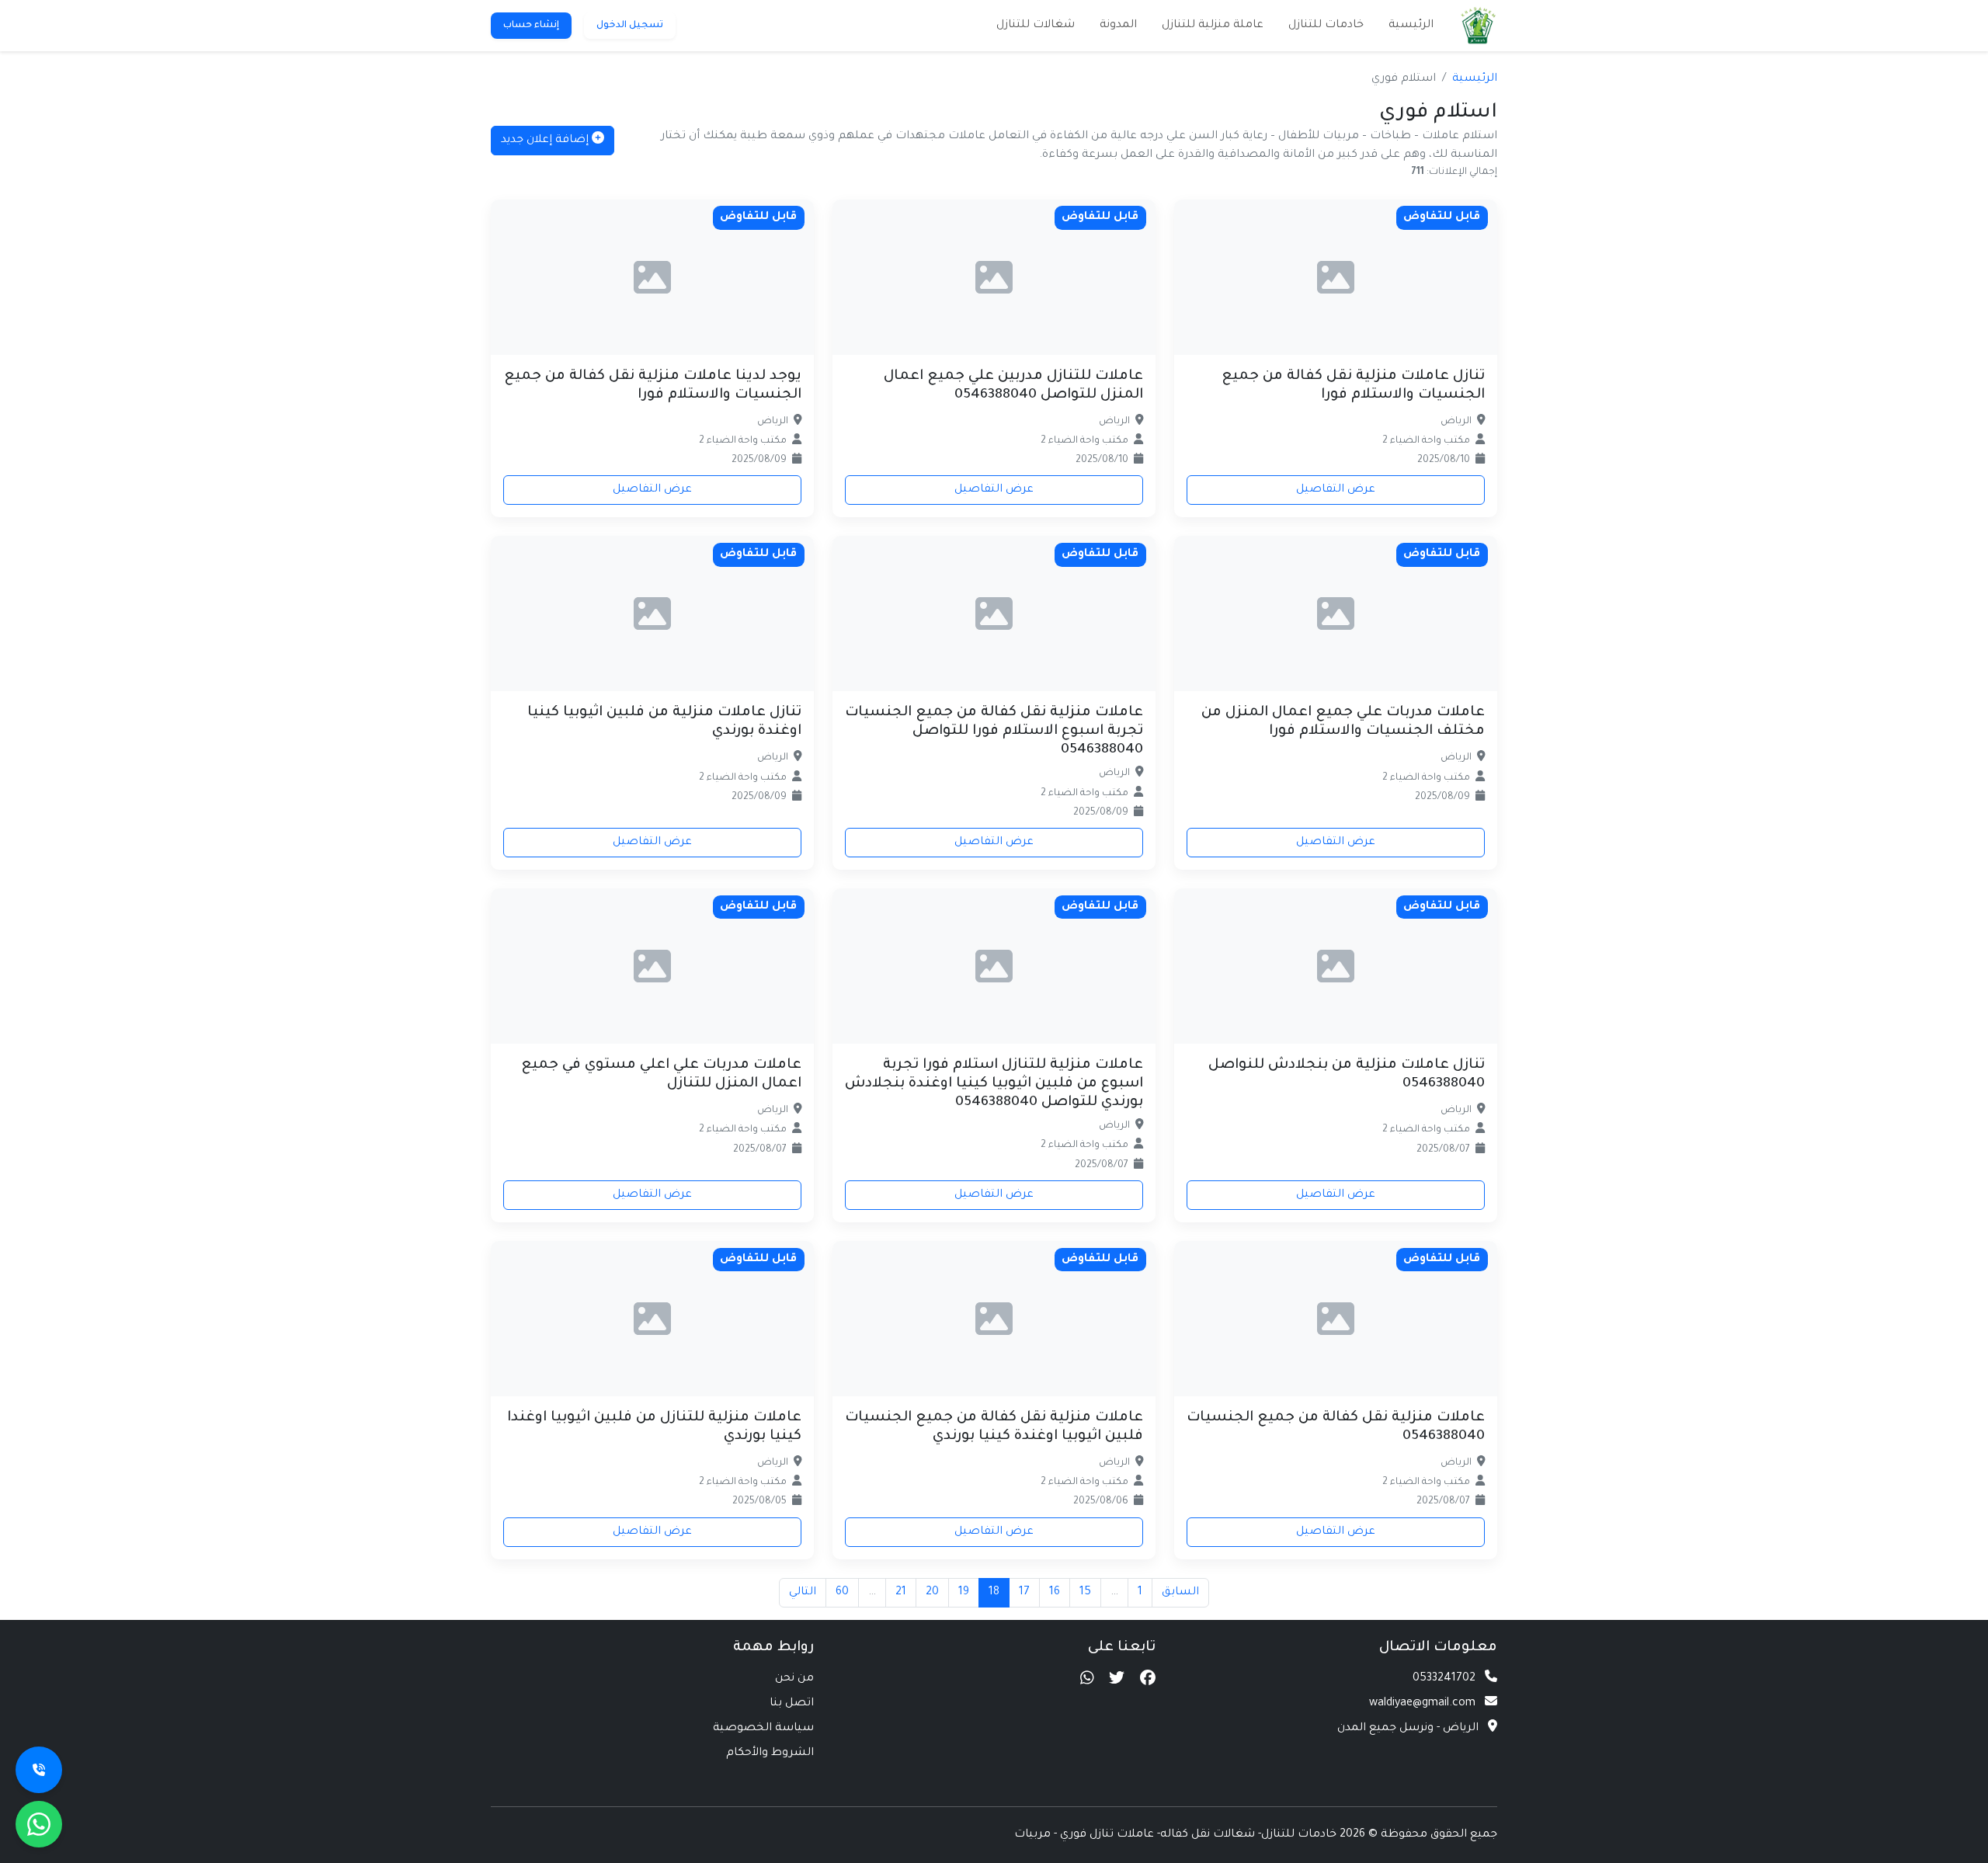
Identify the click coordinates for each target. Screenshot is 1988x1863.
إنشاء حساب (531, 26)
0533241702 (1444, 1679)
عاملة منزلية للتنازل (1213, 26)
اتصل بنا (792, 1704)
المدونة (1118, 26)
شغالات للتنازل (1036, 26)
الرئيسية (1411, 26)
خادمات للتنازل (1326, 26)
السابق (1180, 1593)
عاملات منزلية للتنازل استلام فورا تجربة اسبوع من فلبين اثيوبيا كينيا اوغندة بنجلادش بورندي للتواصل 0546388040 (994, 1084)
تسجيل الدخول (630, 26)
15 (1085, 1593)
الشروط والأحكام (770, 1754)
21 (901, 1593)
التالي (803, 1593)
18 (994, 1593)
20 (932, 1593)
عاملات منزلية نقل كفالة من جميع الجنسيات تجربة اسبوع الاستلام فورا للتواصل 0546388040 (994, 732)
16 (1055, 1593)
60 (842, 1593)
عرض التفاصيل (1336, 490)
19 (964, 1593)
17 (1024, 1593)
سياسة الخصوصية (763, 1729)
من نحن (794, 1679)
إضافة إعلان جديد (546, 141)
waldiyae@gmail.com (1422, 1704)
